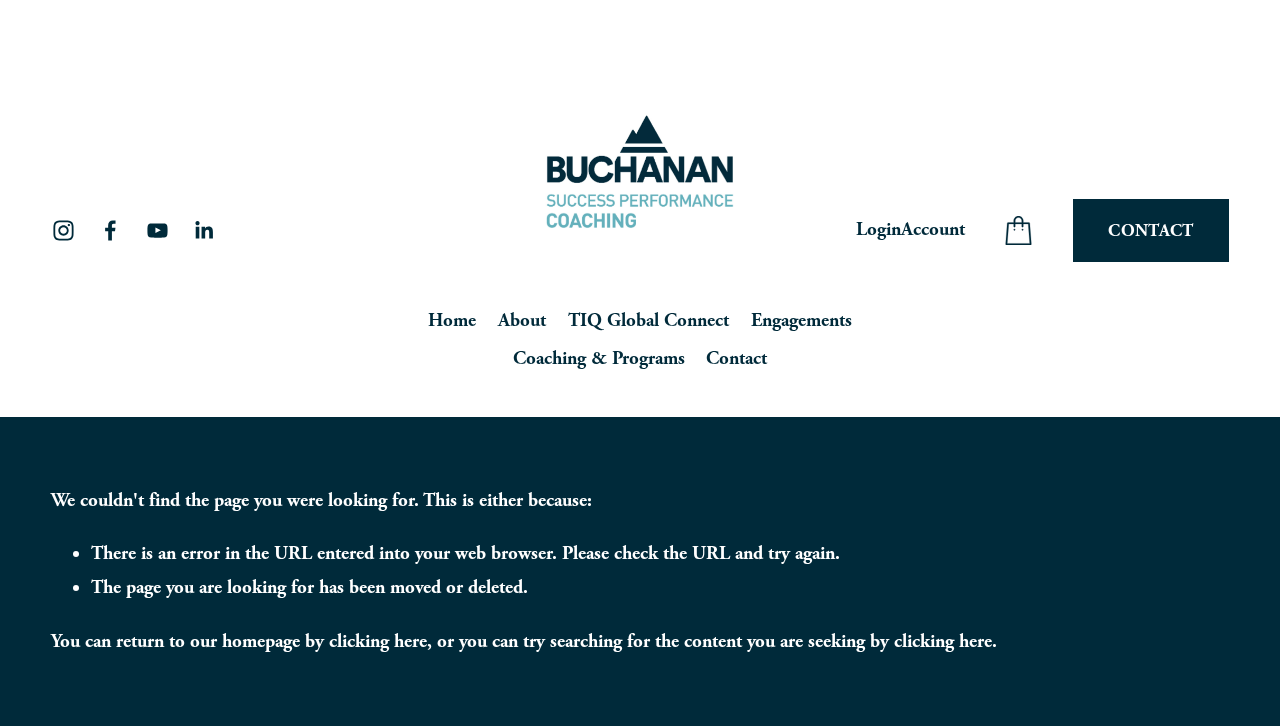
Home (452, 320)
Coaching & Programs (599, 358)
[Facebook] (110, 230)
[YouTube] (157, 230)
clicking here (378, 641)
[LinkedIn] (203, 230)
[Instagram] (63, 230)
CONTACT (1150, 230)
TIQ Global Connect (648, 320)
